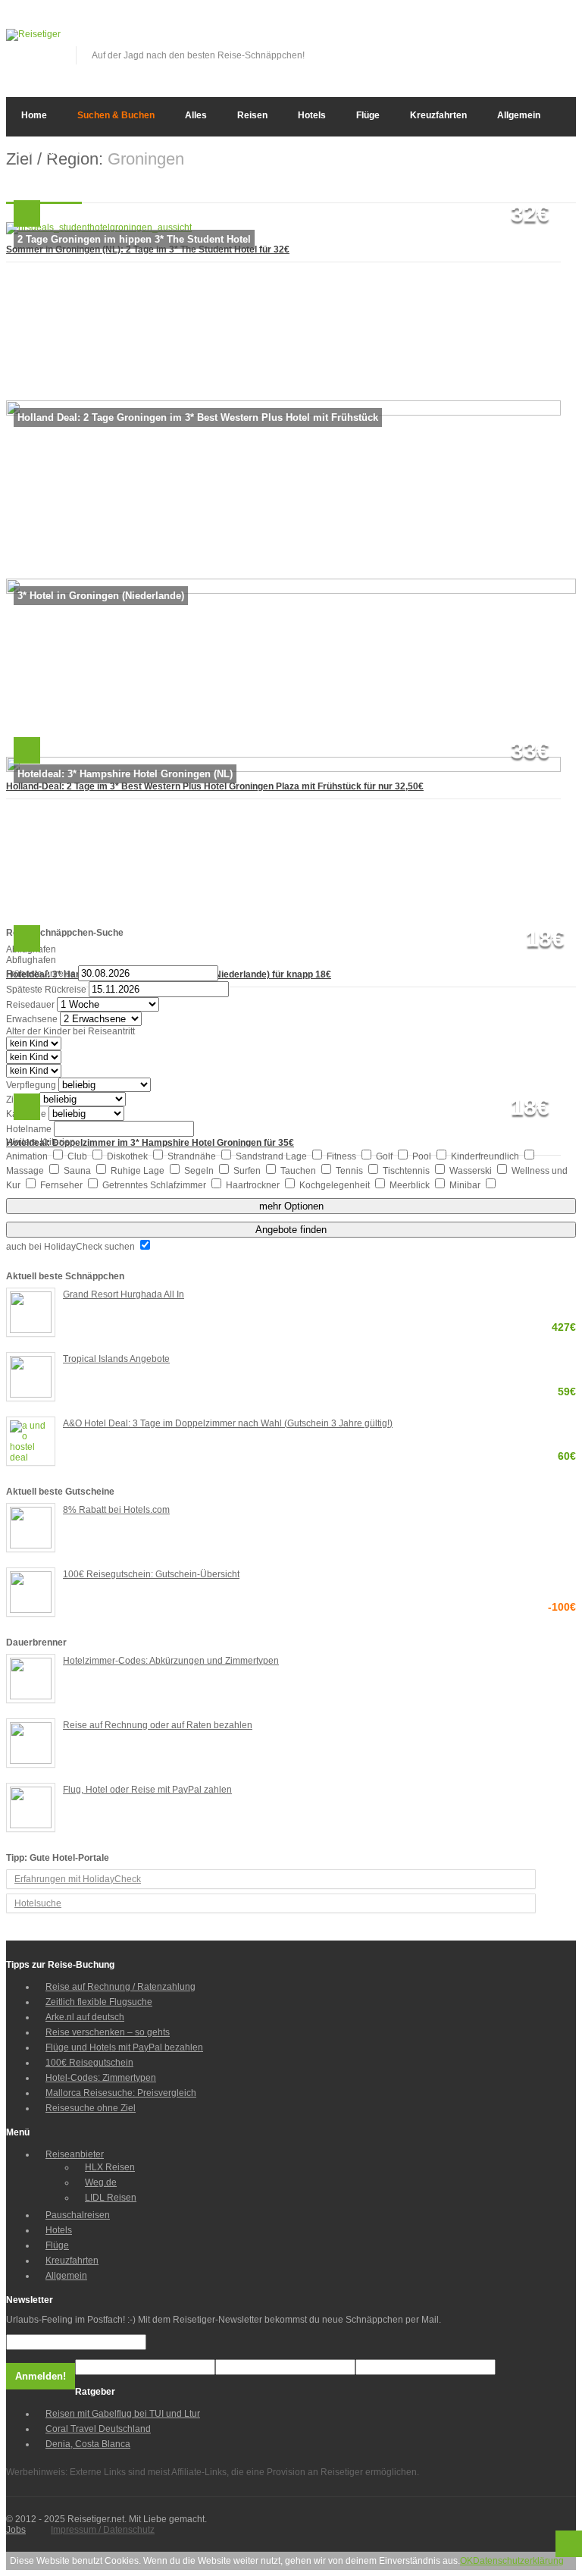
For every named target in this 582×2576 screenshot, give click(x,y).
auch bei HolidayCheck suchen (72, 1247)
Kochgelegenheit (336, 1185)
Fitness (343, 1156)
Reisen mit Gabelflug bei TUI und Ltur (123, 2414)
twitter (515, 39)
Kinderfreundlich (486, 1156)
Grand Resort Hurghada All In (319, 1296)
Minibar (466, 1185)
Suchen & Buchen (116, 115)
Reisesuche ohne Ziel (91, 2108)
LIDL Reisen (111, 2198)
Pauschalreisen (78, 2215)
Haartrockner (254, 1185)
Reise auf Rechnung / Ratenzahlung (120, 1987)
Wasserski (472, 1171)
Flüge (368, 115)
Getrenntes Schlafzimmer (155, 1185)
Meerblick (411, 1185)
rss (565, 39)
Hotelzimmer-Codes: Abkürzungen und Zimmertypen (171, 1661)
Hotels (312, 115)
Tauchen (299, 1171)
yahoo (540, 39)
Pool (423, 1156)
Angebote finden (291, 1230)
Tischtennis (407, 1171)
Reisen (252, 115)
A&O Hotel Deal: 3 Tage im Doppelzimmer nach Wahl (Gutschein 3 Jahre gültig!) (319, 1424)
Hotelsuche (38, 1903)
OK (466, 2561)
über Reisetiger (55, 152)
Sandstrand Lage (272, 1156)
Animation (28, 1156)
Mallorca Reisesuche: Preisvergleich (121, 2093)
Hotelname (29, 1129)
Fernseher (63, 1185)
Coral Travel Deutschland (98, 2429)
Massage (26, 1171)
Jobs (16, 2530)
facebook (490, 39)
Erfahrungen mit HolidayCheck (78, 1879)
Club (78, 1156)
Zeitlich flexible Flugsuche (99, 2002)
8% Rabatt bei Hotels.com (116, 1510)
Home (34, 115)
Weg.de (101, 2182)
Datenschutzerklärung (518, 2561)
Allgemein (519, 115)
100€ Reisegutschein (89, 2063)
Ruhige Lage (139, 1171)
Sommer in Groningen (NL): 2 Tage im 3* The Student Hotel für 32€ (148, 249)
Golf (385, 1156)
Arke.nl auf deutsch (85, 2017)
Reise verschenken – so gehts (108, 2032)
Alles (196, 115)
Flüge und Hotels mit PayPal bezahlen (124, 2047)
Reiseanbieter (75, 2154)
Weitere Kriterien (41, 1142)
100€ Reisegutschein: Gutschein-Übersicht (319, 1575)
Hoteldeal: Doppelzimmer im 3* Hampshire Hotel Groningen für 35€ (150, 1143)
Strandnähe (193, 1156)
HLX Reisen (110, 2167)
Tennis (350, 1171)
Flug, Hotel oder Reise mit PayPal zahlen (147, 1790)
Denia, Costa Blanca (88, 2444)
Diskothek (128, 1156)
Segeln (200, 1171)
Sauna (78, 1171)
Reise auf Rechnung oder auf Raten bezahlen (158, 1725)
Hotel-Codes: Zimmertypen (101, 2078)
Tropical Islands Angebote (319, 1360)
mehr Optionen (291, 1206)
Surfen (248, 1171)
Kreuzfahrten (438, 115)
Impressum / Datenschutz (103, 2530)
